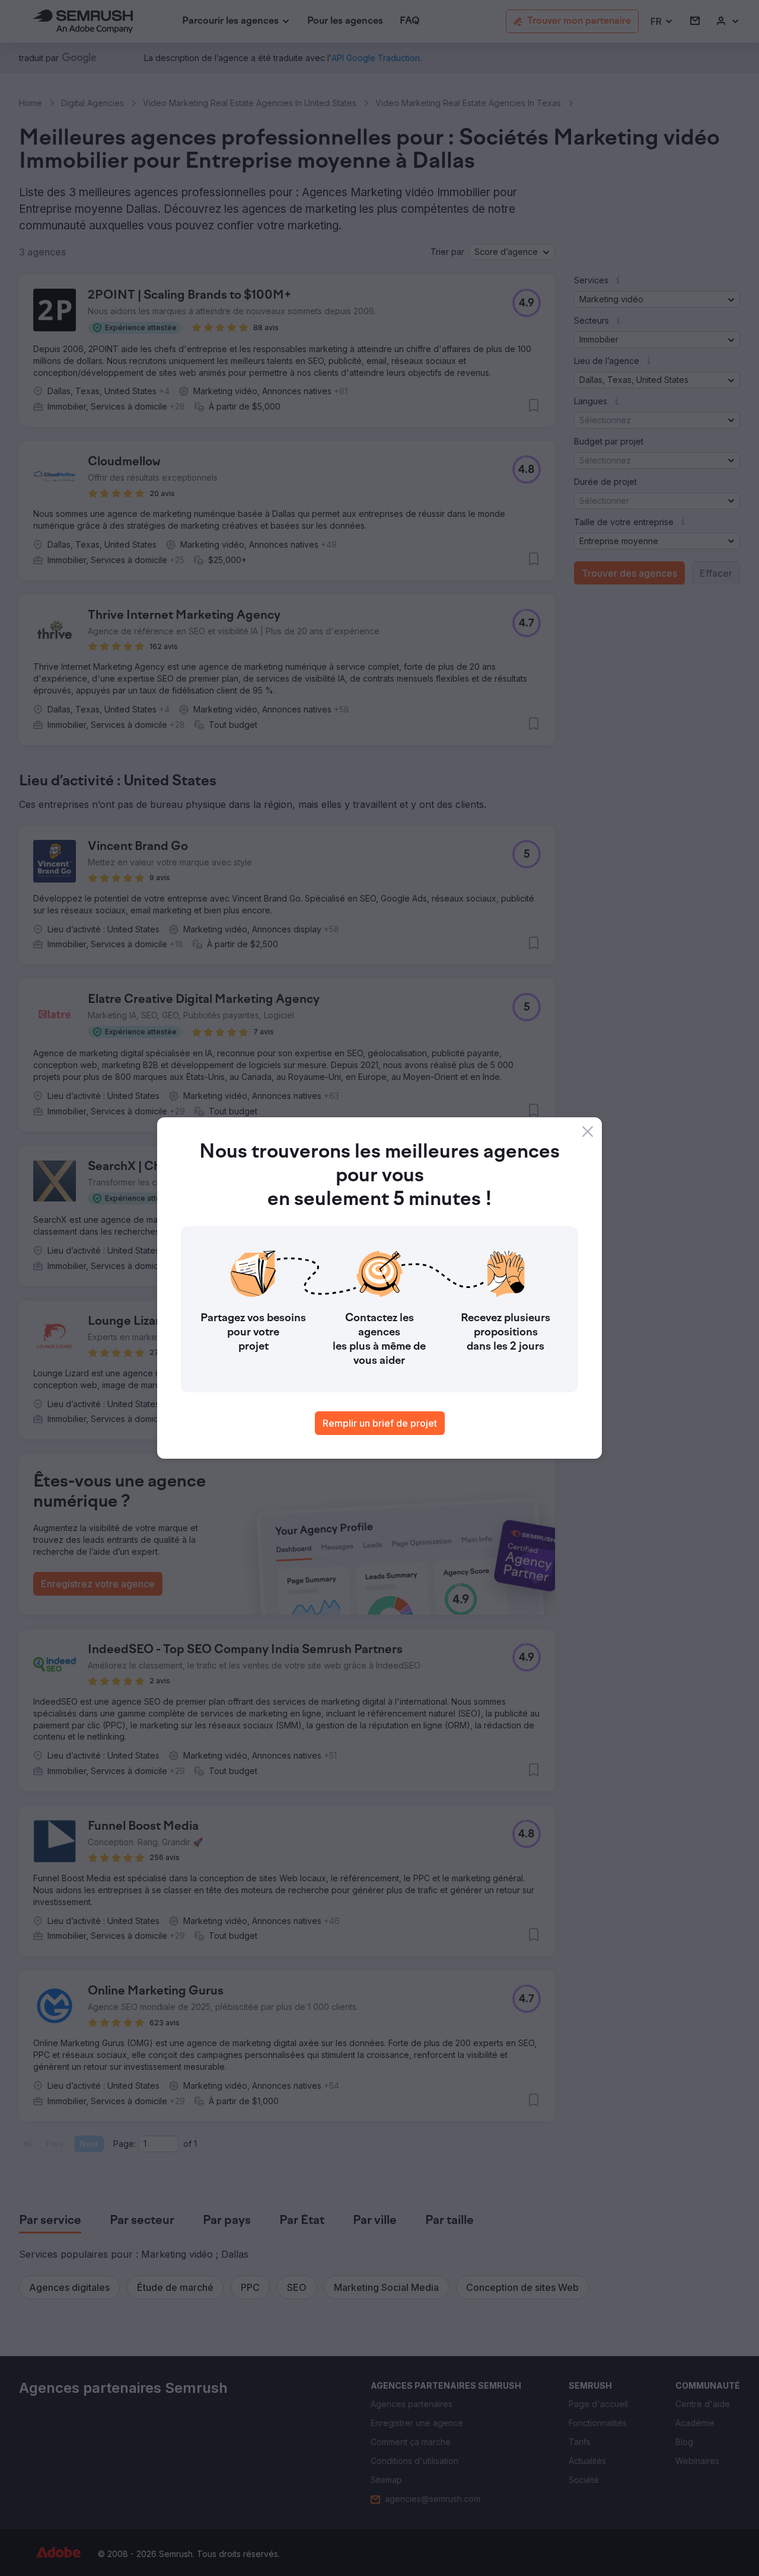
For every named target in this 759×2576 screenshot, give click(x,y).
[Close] (588, 1132)
